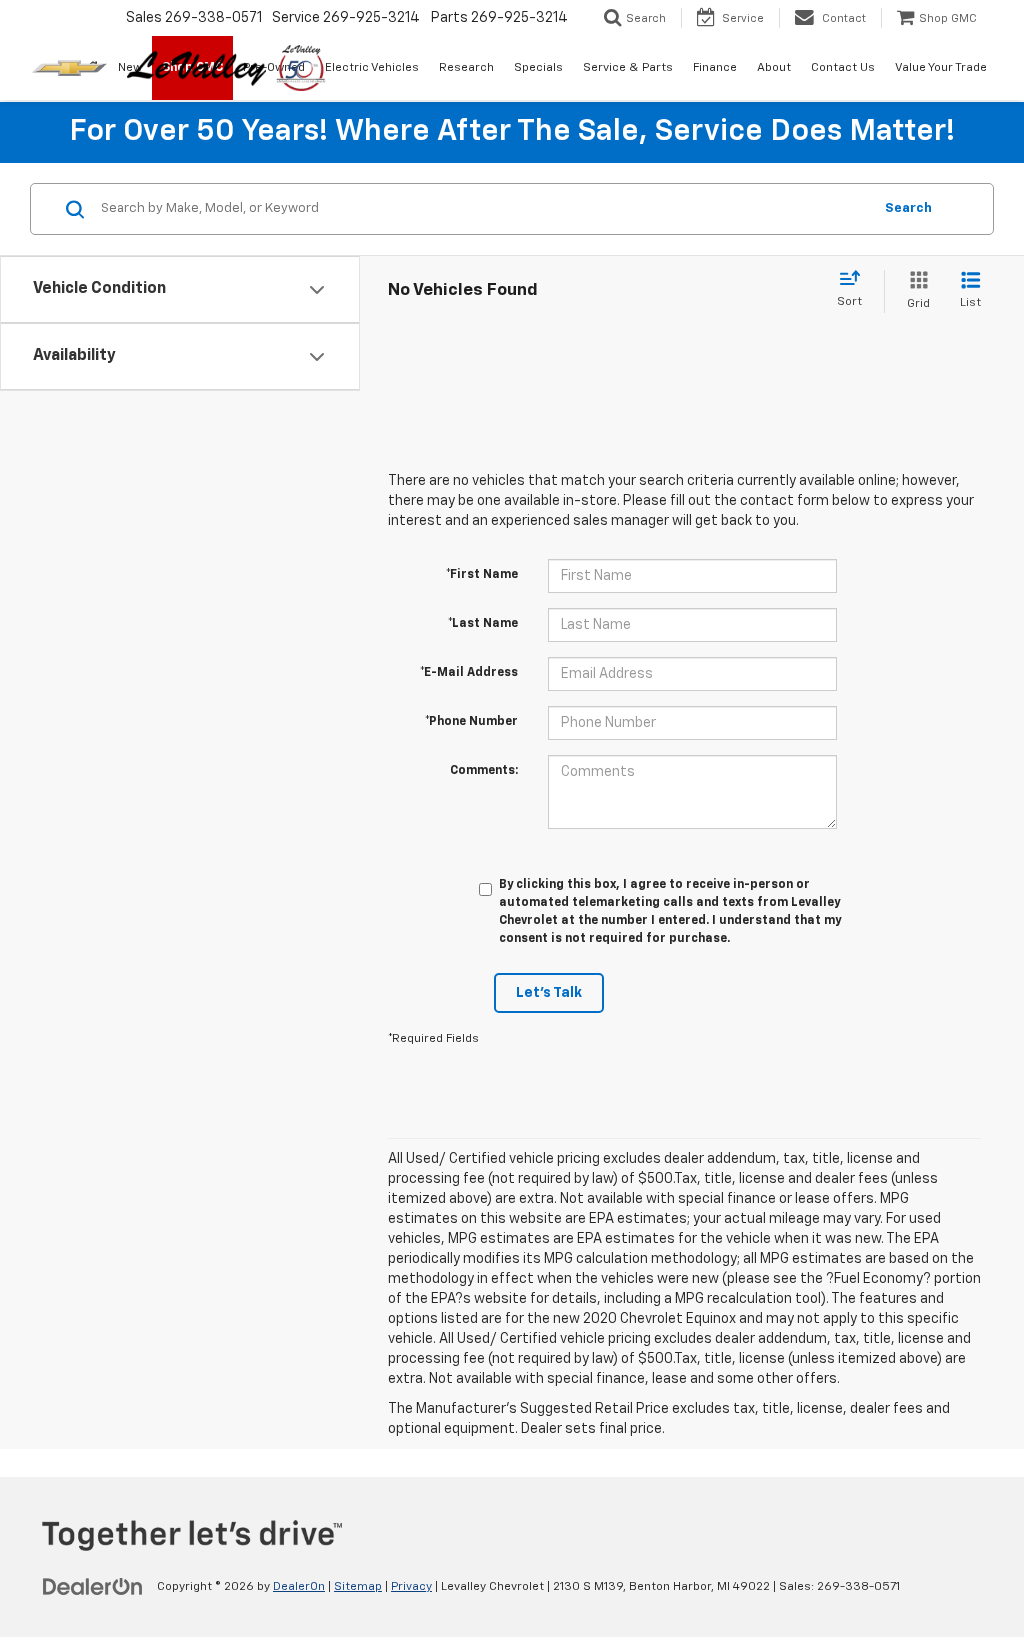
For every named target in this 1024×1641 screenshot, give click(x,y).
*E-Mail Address (469, 673)
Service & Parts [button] (628, 68)
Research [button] (466, 68)
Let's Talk (549, 993)
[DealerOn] (93, 1586)
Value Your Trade (941, 68)
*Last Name (483, 624)
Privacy (411, 1587)
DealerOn (299, 1587)
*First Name (482, 575)
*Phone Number (471, 722)
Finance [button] (715, 68)
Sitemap (358, 1587)
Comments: (484, 771)
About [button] (774, 68)
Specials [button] (538, 68)
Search (908, 208)
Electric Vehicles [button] (372, 68)
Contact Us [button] (843, 68)
